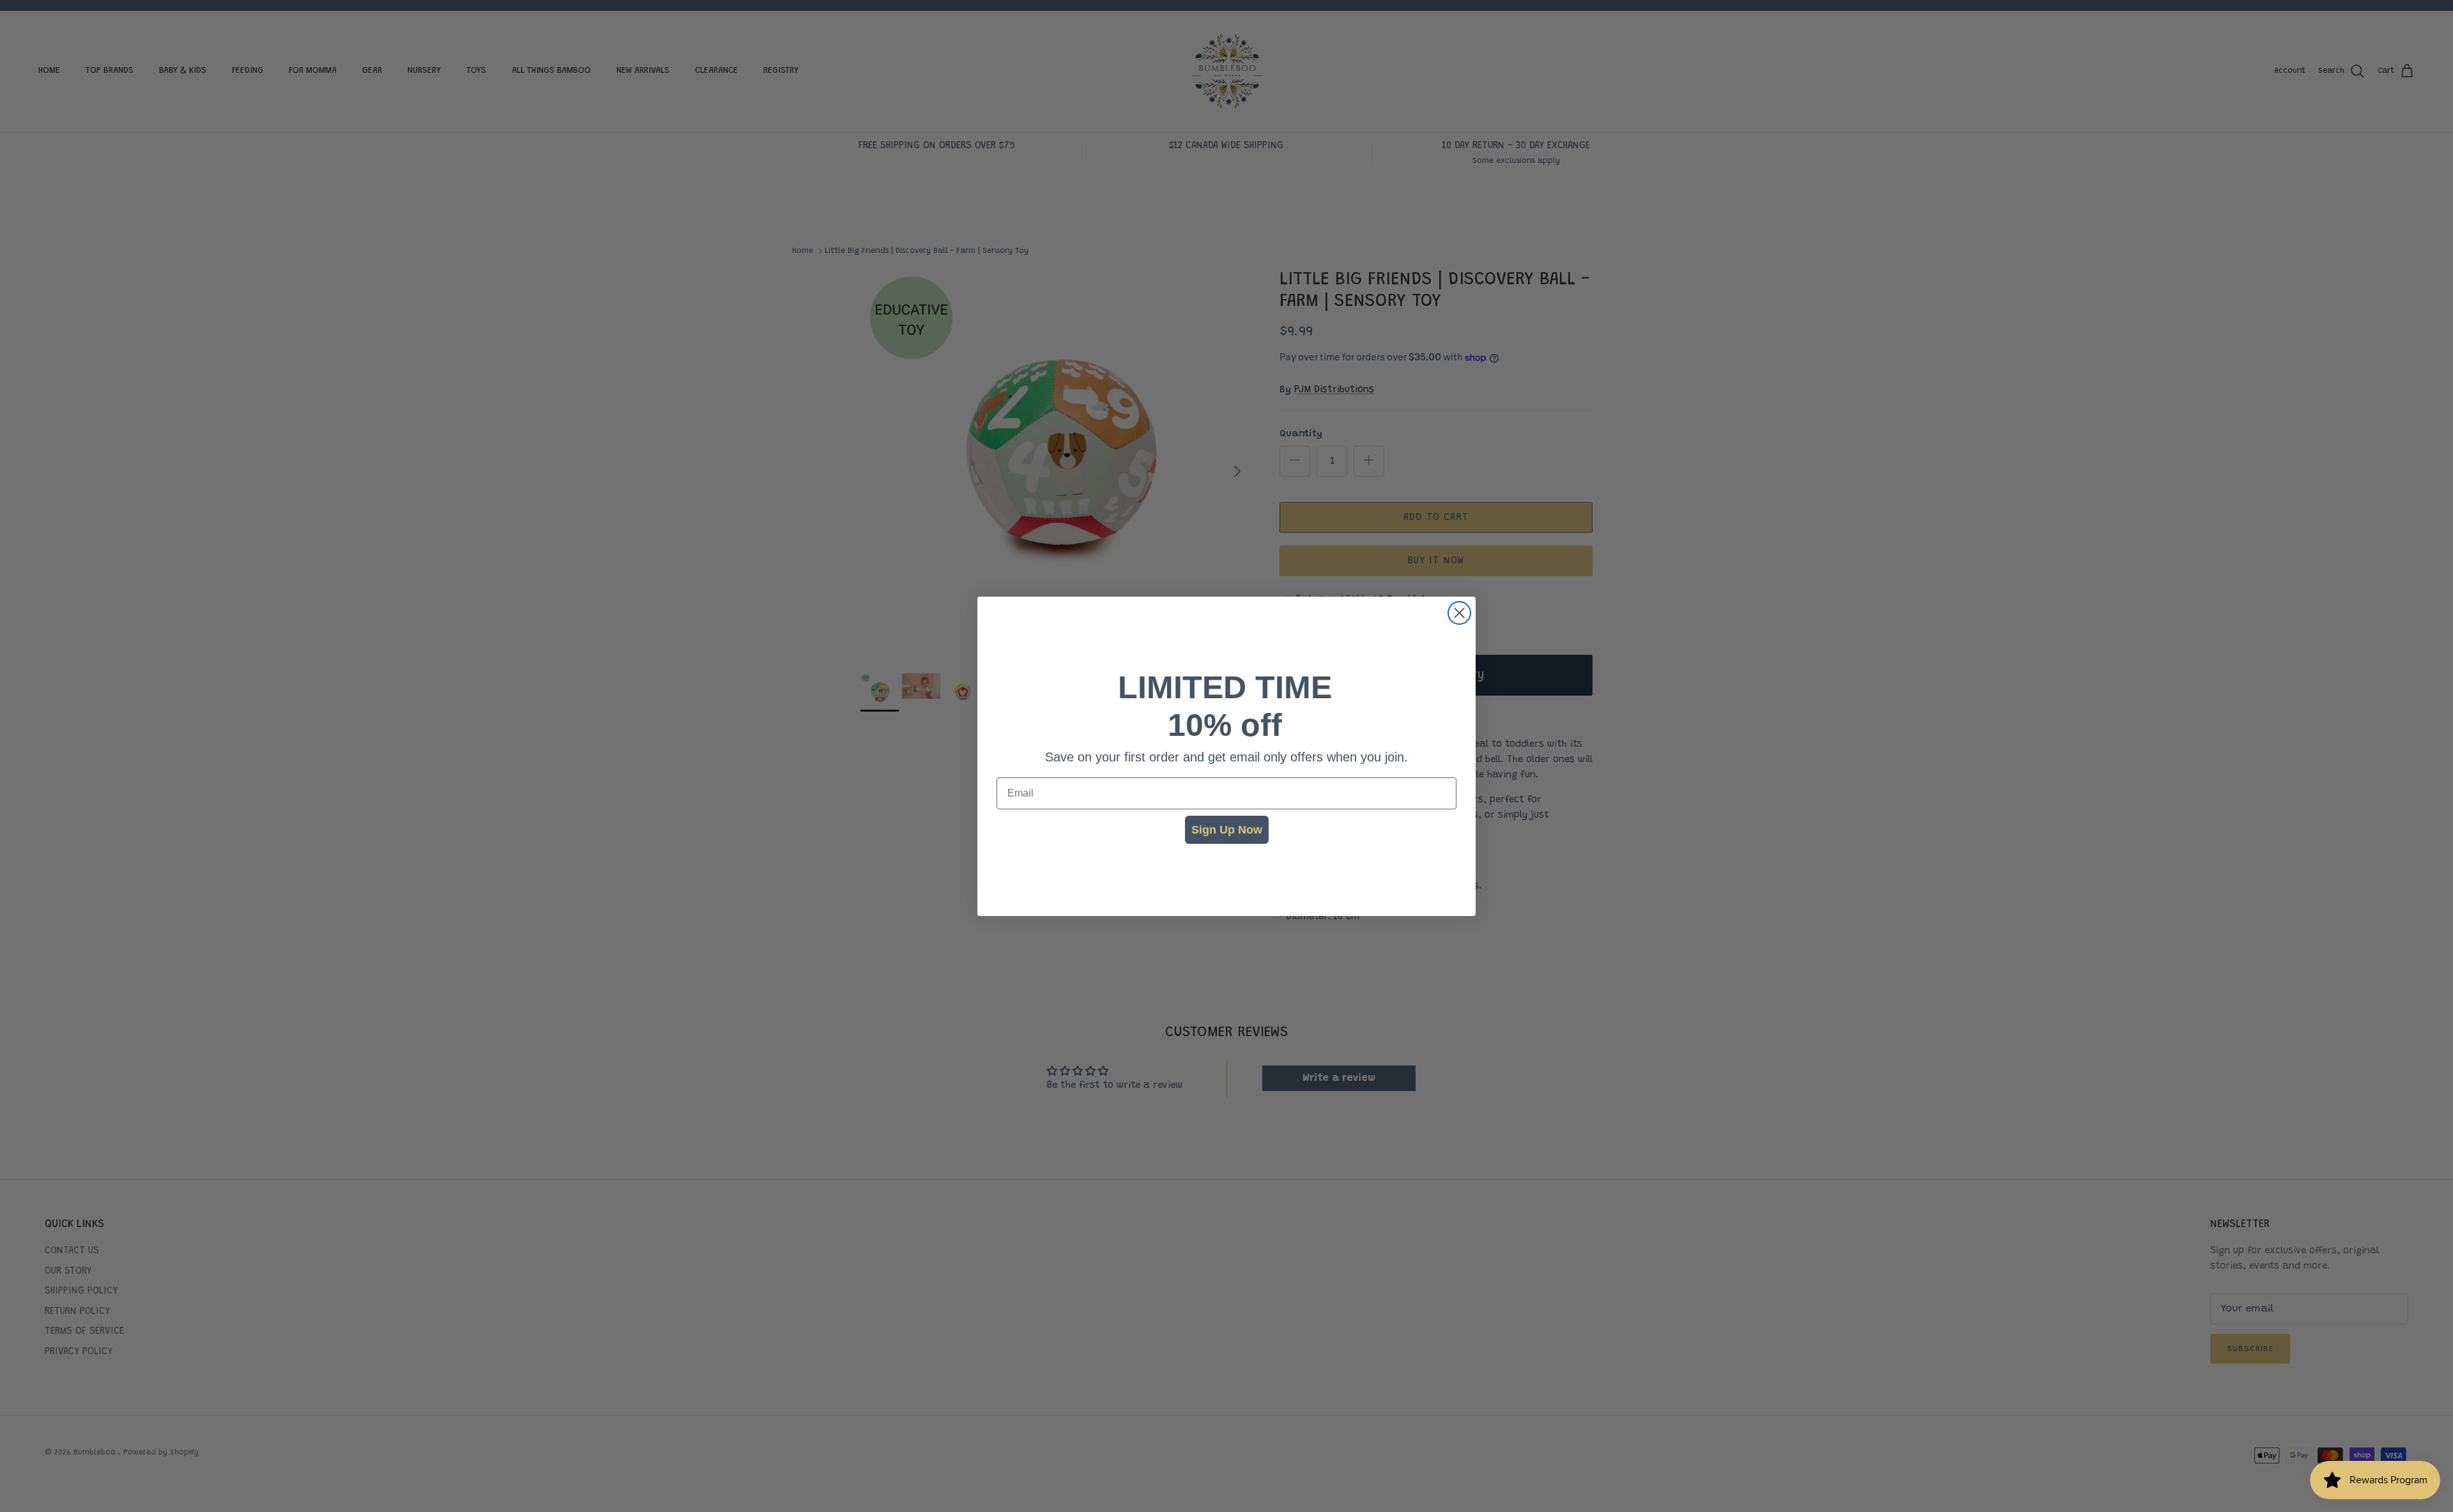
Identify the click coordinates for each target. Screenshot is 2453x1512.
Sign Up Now (1227, 830)
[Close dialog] (1459, 613)
